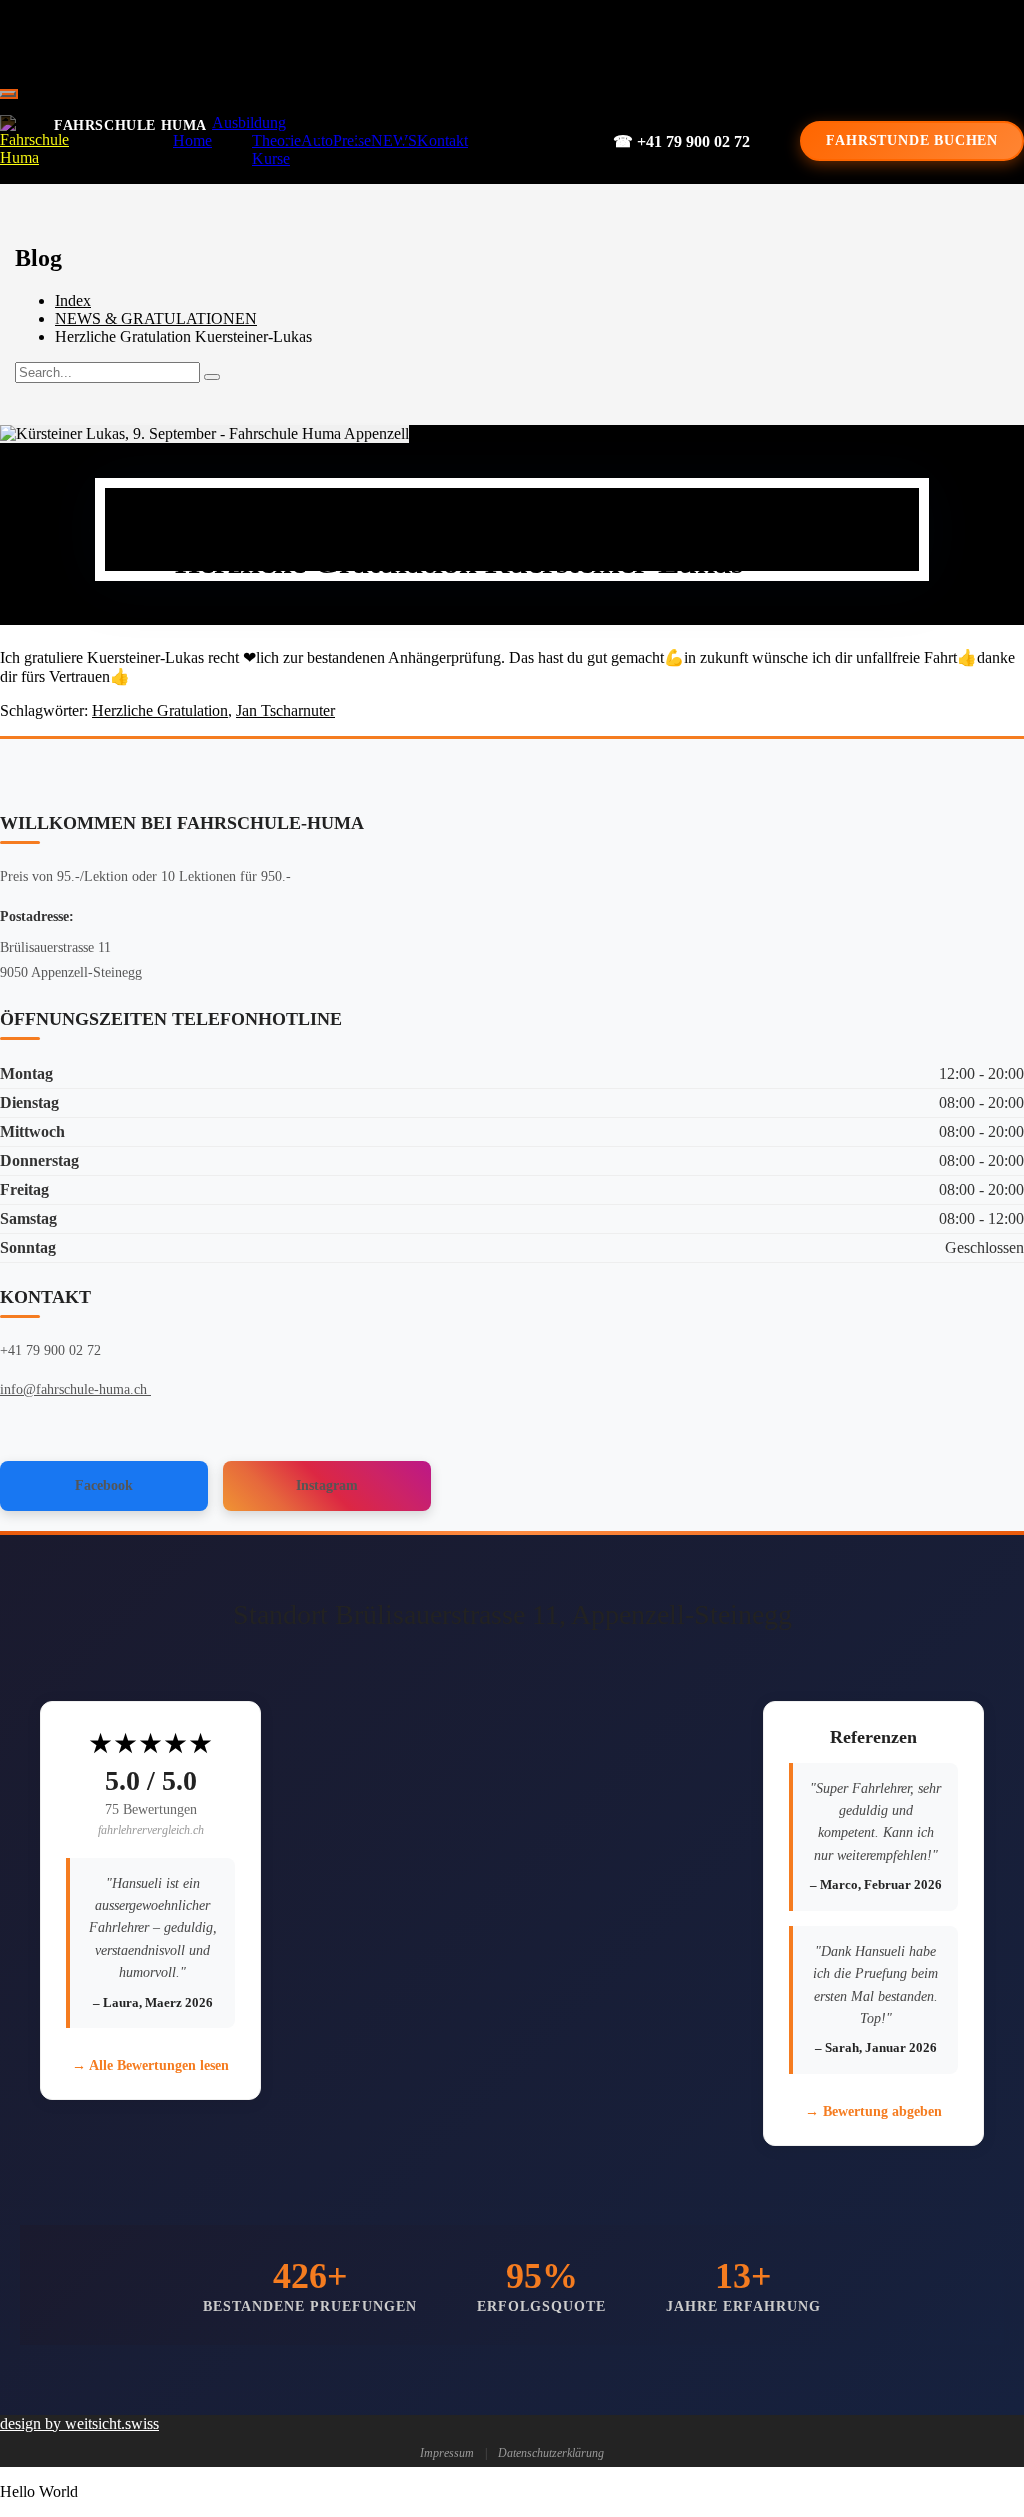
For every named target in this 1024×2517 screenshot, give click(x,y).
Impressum (447, 2453)
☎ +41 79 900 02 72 (681, 141)
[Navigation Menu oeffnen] (8, 94)
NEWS (394, 140)
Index (73, 300)
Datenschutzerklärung (551, 2453)
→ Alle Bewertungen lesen (150, 2065)
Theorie (276, 140)
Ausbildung (249, 122)
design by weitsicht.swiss (79, 2423)
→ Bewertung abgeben (873, 2111)
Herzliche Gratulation (160, 710)
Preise (352, 140)
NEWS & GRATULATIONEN (156, 318)
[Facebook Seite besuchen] (498, 40)
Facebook (104, 1485)
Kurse (271, 158)
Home (192, 140)
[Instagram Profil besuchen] (566, 40)
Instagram (327, 1485)
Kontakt (442, 140)
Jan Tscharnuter (285, 710)
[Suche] (212, 377)
